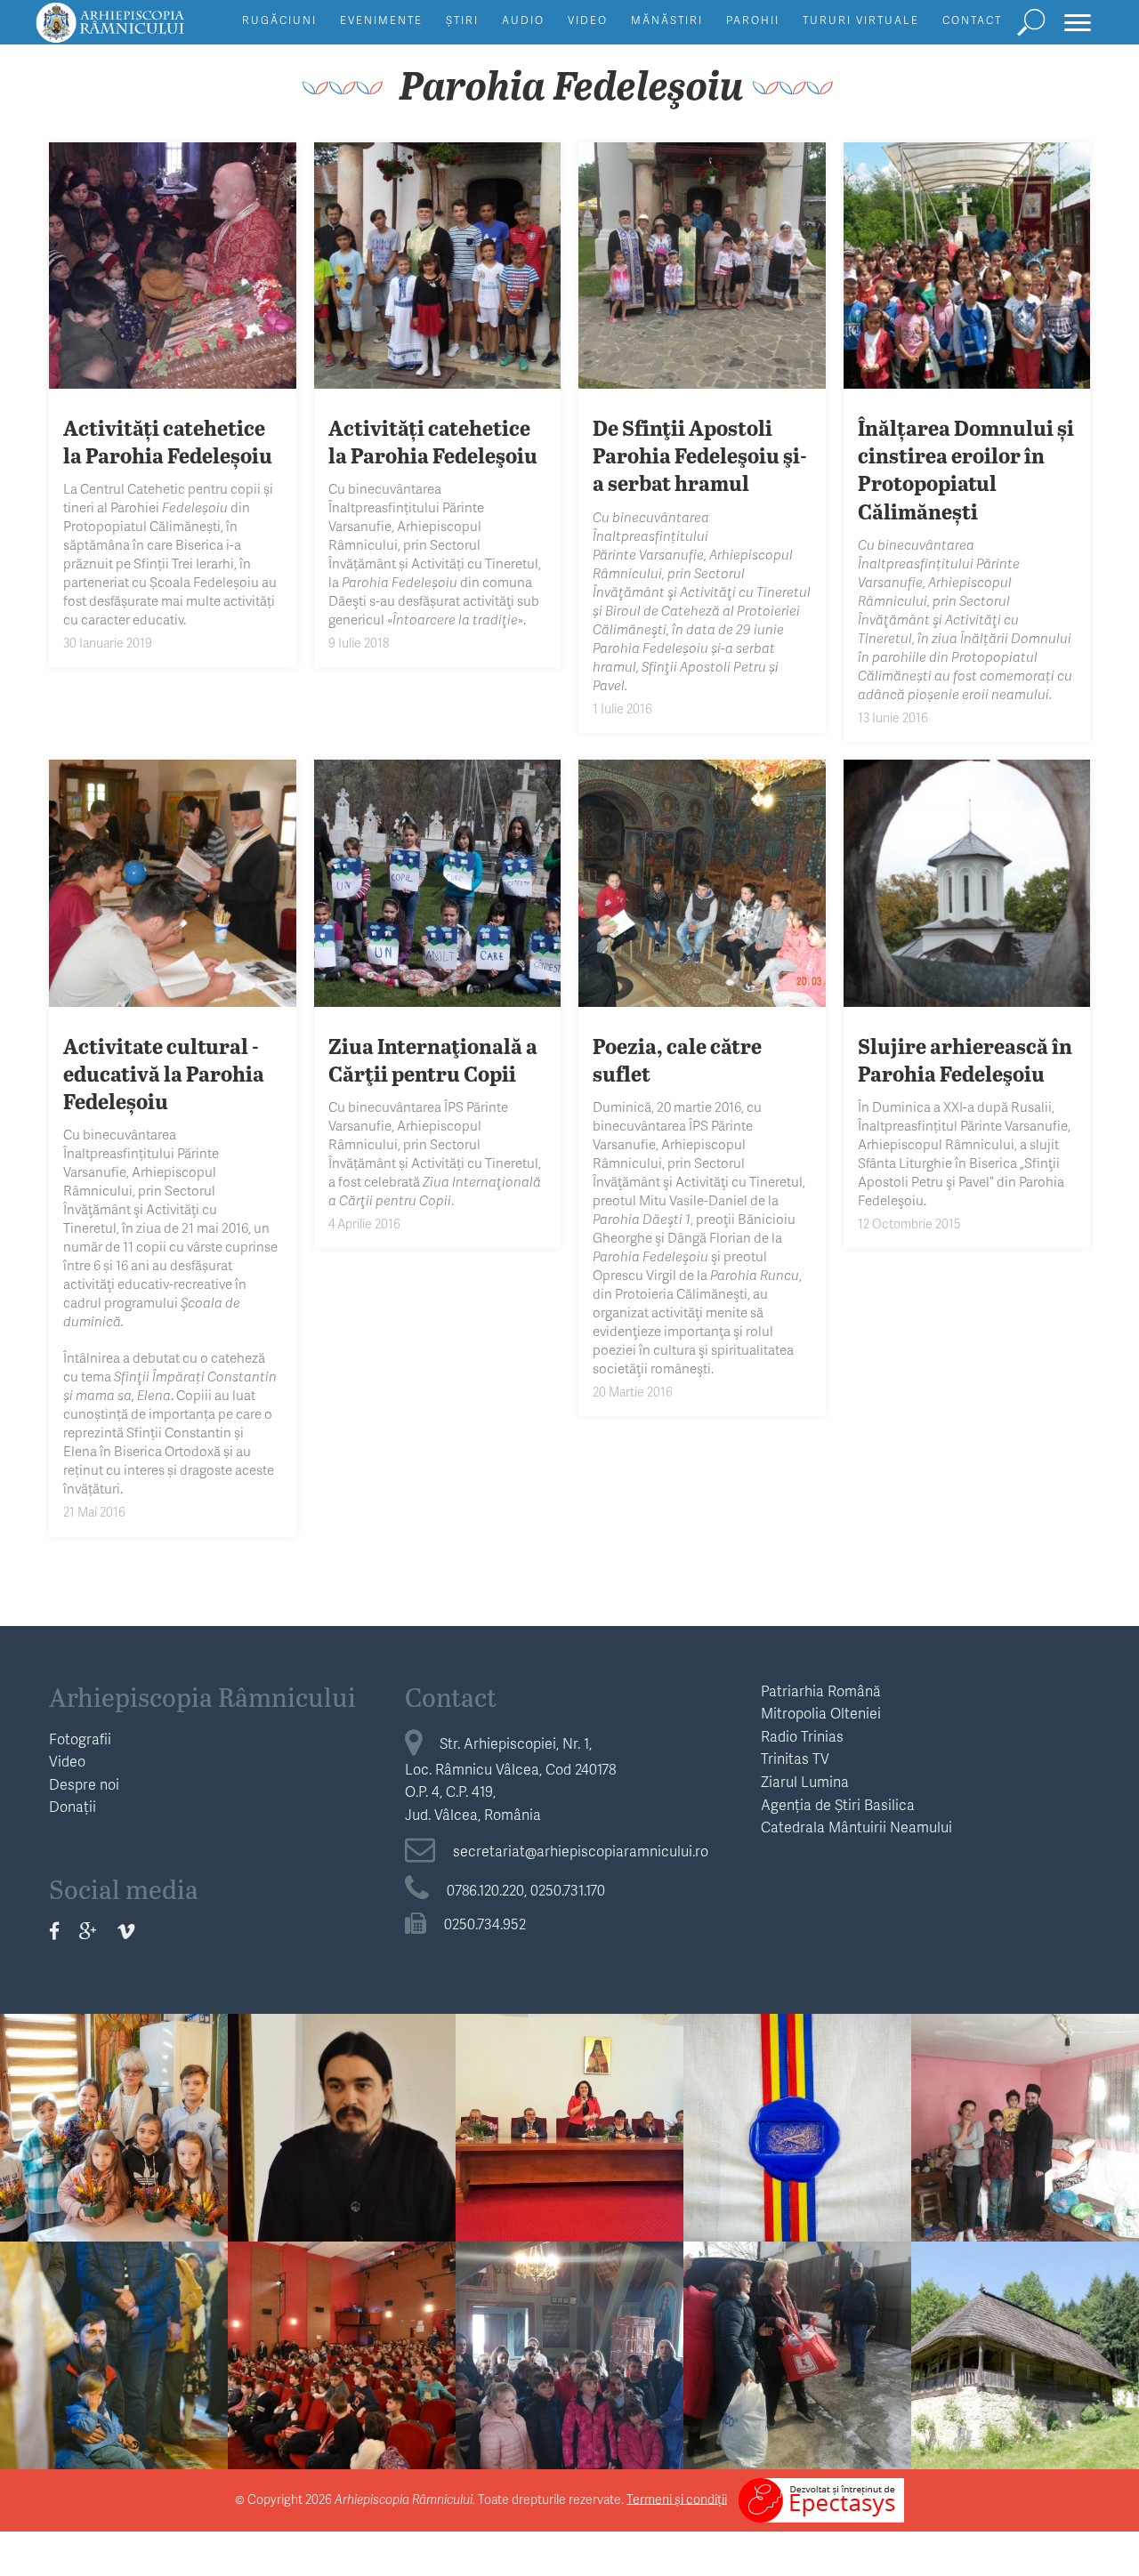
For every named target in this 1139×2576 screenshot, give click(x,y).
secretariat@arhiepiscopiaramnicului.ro (581, 1851)
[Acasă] (150, 31)
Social (1025, 2045)
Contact (972, 20)
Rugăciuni (279, 20)
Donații (73, 1806)
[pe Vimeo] (126, 1931)
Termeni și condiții (677, 2498)
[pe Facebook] (54, 1931)
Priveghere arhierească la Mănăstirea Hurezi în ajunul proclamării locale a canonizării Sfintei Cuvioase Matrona (114, 2363)
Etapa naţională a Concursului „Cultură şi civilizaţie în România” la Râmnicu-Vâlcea (570, 2112)
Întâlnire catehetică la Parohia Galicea (570, 2316)
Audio (523, 20)
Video (588, 20)
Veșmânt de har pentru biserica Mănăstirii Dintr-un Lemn (798, 2100)
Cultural (1026, 2273)
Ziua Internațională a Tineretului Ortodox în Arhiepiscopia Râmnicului (342, 2112)
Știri (462, 20)
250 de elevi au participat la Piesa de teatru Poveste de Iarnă (342, 2328)
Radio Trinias (802, 1736)
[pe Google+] (88, 1931)
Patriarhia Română (821, 1690)
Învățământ (114, 2045)
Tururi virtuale (861, 20)
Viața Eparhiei (798, 2045)
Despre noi (84, 1784)
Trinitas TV (795, 1758)
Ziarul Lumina (805, 1781)
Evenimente (381, 20)
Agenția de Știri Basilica (838, 1804)
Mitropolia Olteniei (821, 1713)
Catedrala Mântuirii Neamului (856, 1827)
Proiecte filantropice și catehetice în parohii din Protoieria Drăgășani (1026, 2100)
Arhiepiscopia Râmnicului (202, 1696)
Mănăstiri (667, 20)
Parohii (753, 20)
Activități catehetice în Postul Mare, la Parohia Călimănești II (114, 2100)
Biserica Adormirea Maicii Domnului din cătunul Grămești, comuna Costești (1025, 2339)
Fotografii (80, 1739)
